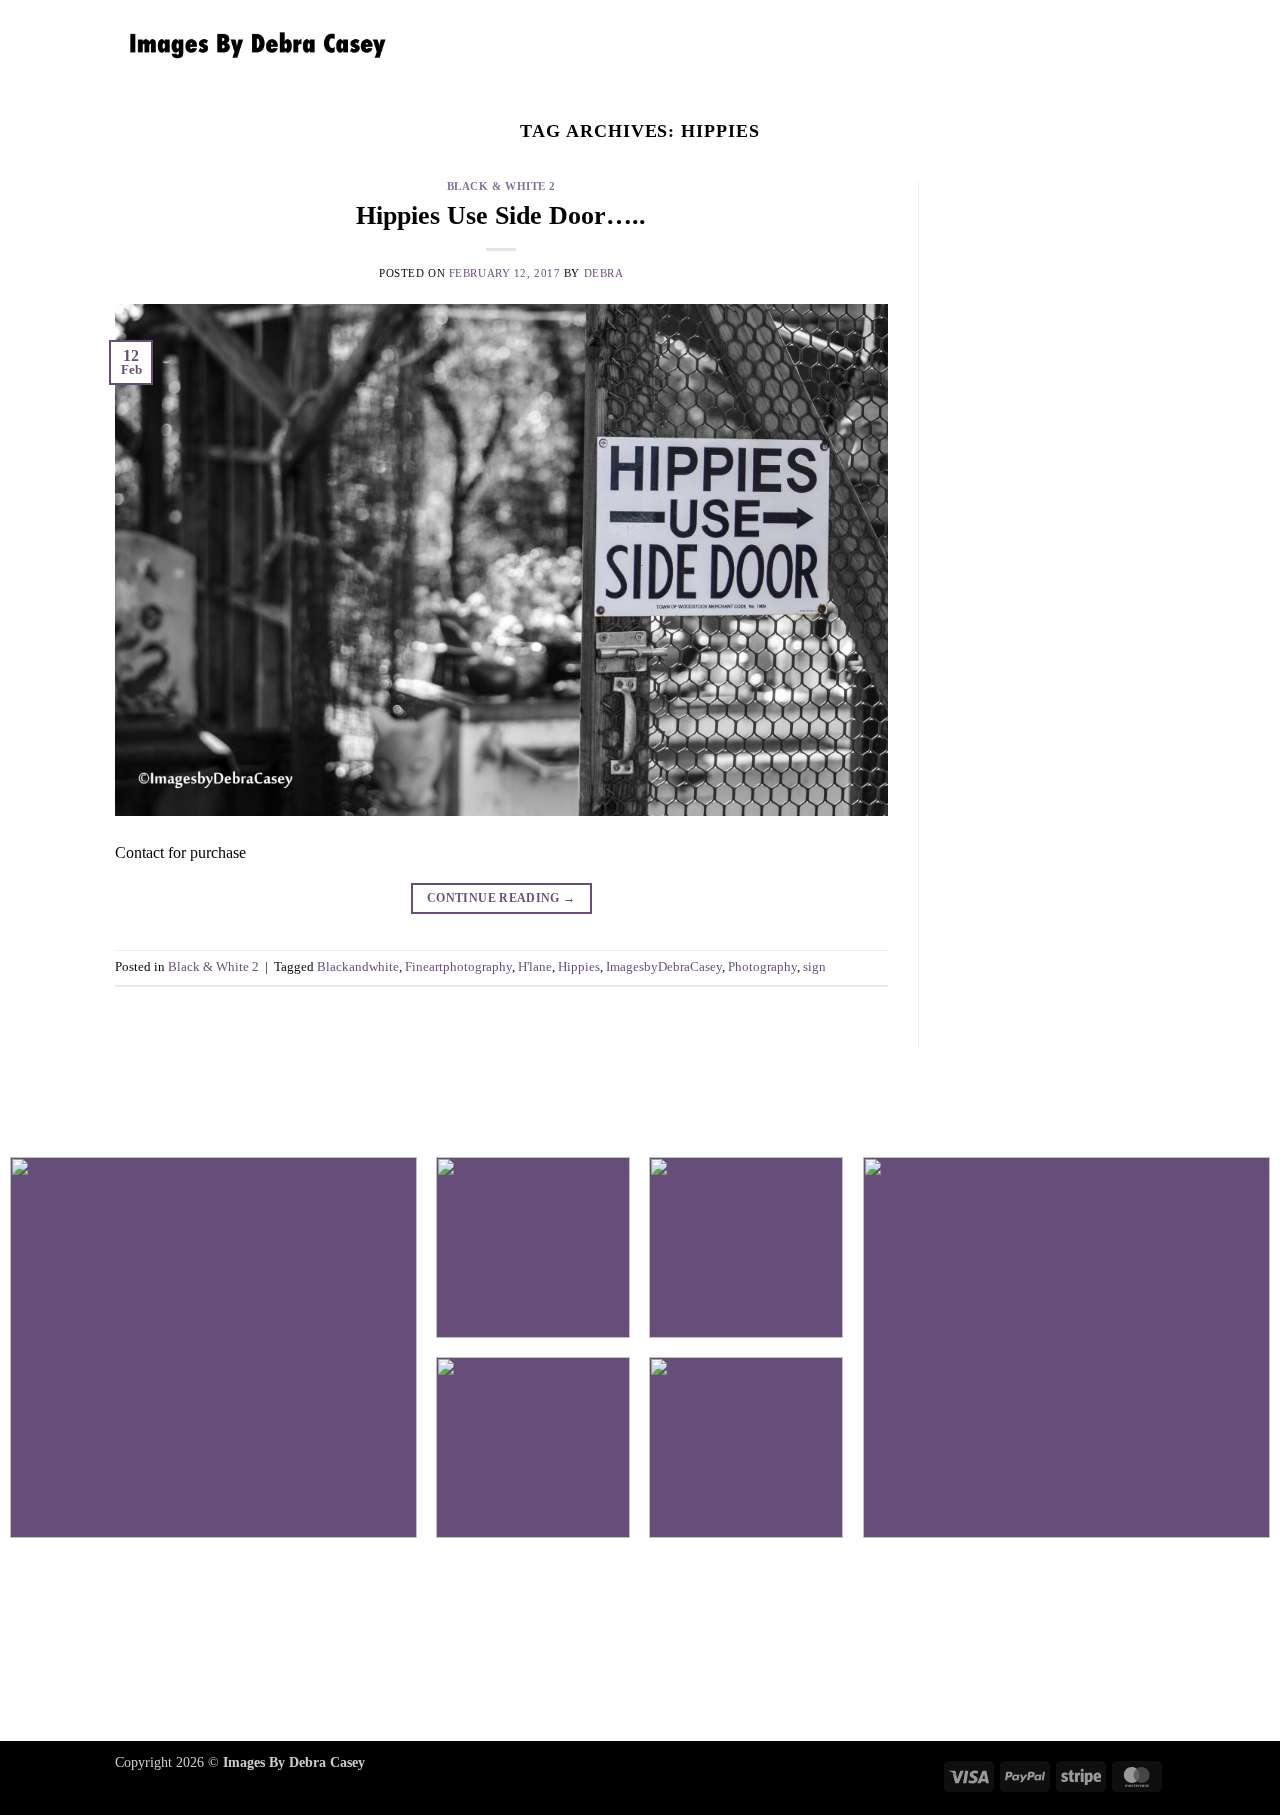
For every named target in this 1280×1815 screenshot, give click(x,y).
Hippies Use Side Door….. (501, 215)
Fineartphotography (458, 967)
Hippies (579, 967)
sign (814, 967)
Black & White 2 (501, 186)
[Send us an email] (640, 1643)
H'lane (535, 967)
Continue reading (501, 898)
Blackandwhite (358, 967)
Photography (762, 967)
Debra (604, 273)
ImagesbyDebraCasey (664, 967)
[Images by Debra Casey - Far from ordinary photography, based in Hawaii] (253, 45)
